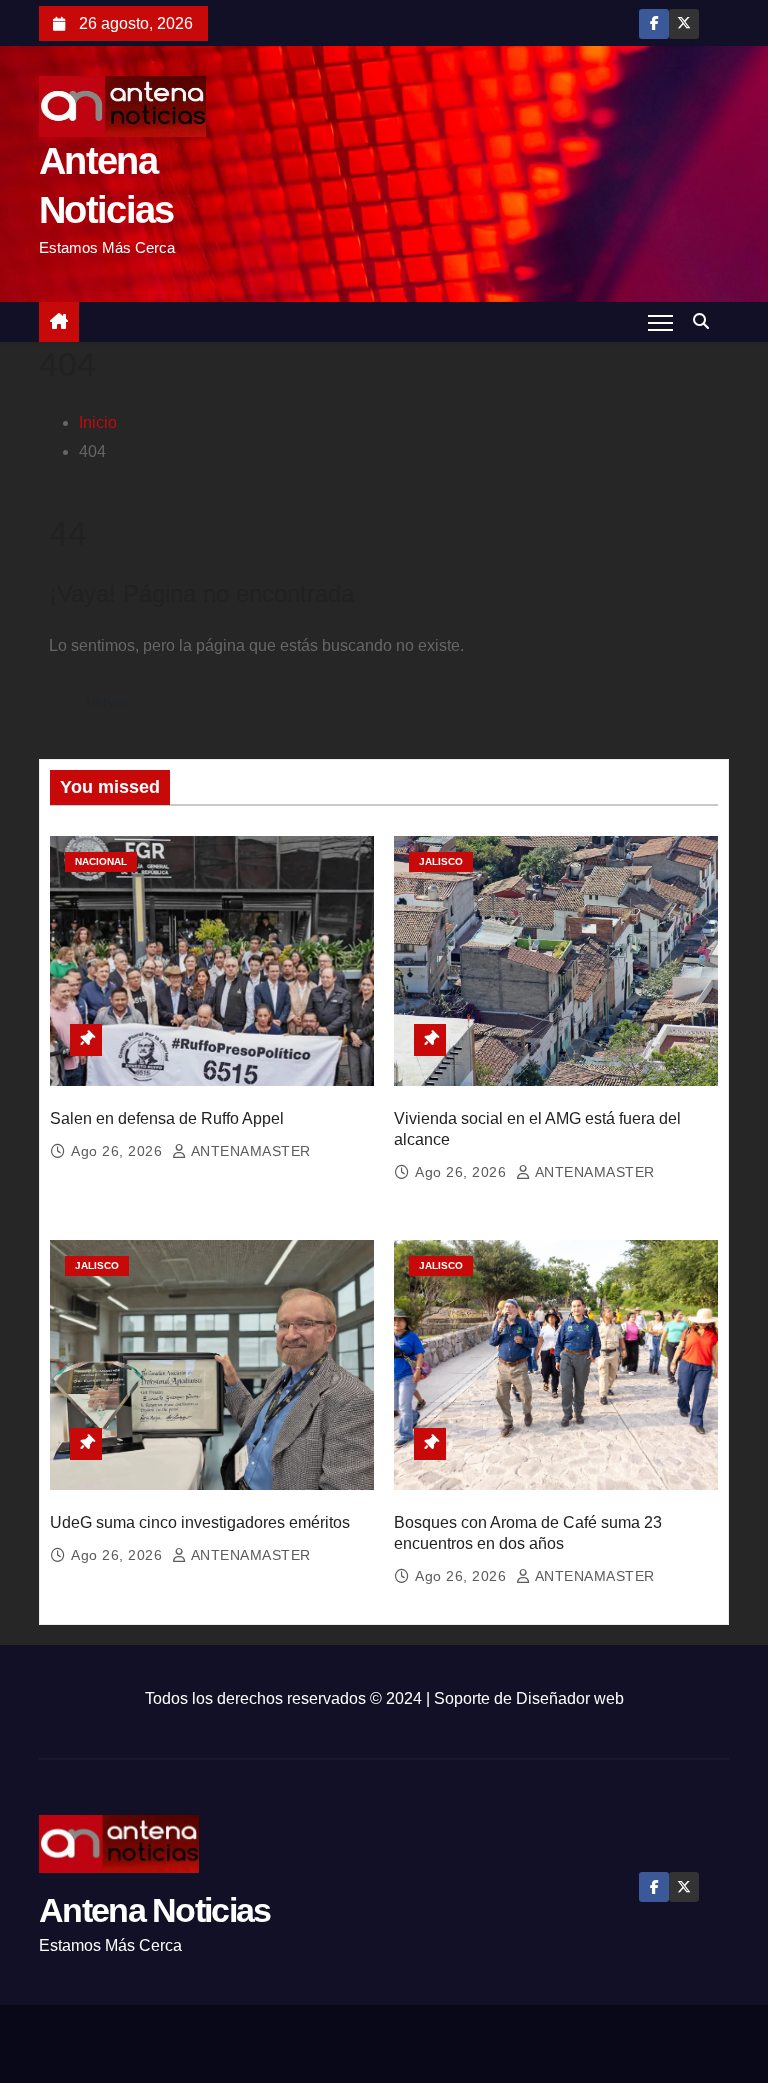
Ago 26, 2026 (119, 1151)
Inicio (98, 422)
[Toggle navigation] (660, 322)
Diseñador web (570, 1698)
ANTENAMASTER (249, 1151)
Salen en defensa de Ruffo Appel (167, 1118)
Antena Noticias (155, 1910)
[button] (706, 321)
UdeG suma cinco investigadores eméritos (200, 1522)
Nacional (101, 861)
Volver (107, 702)
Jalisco (441, 861)
